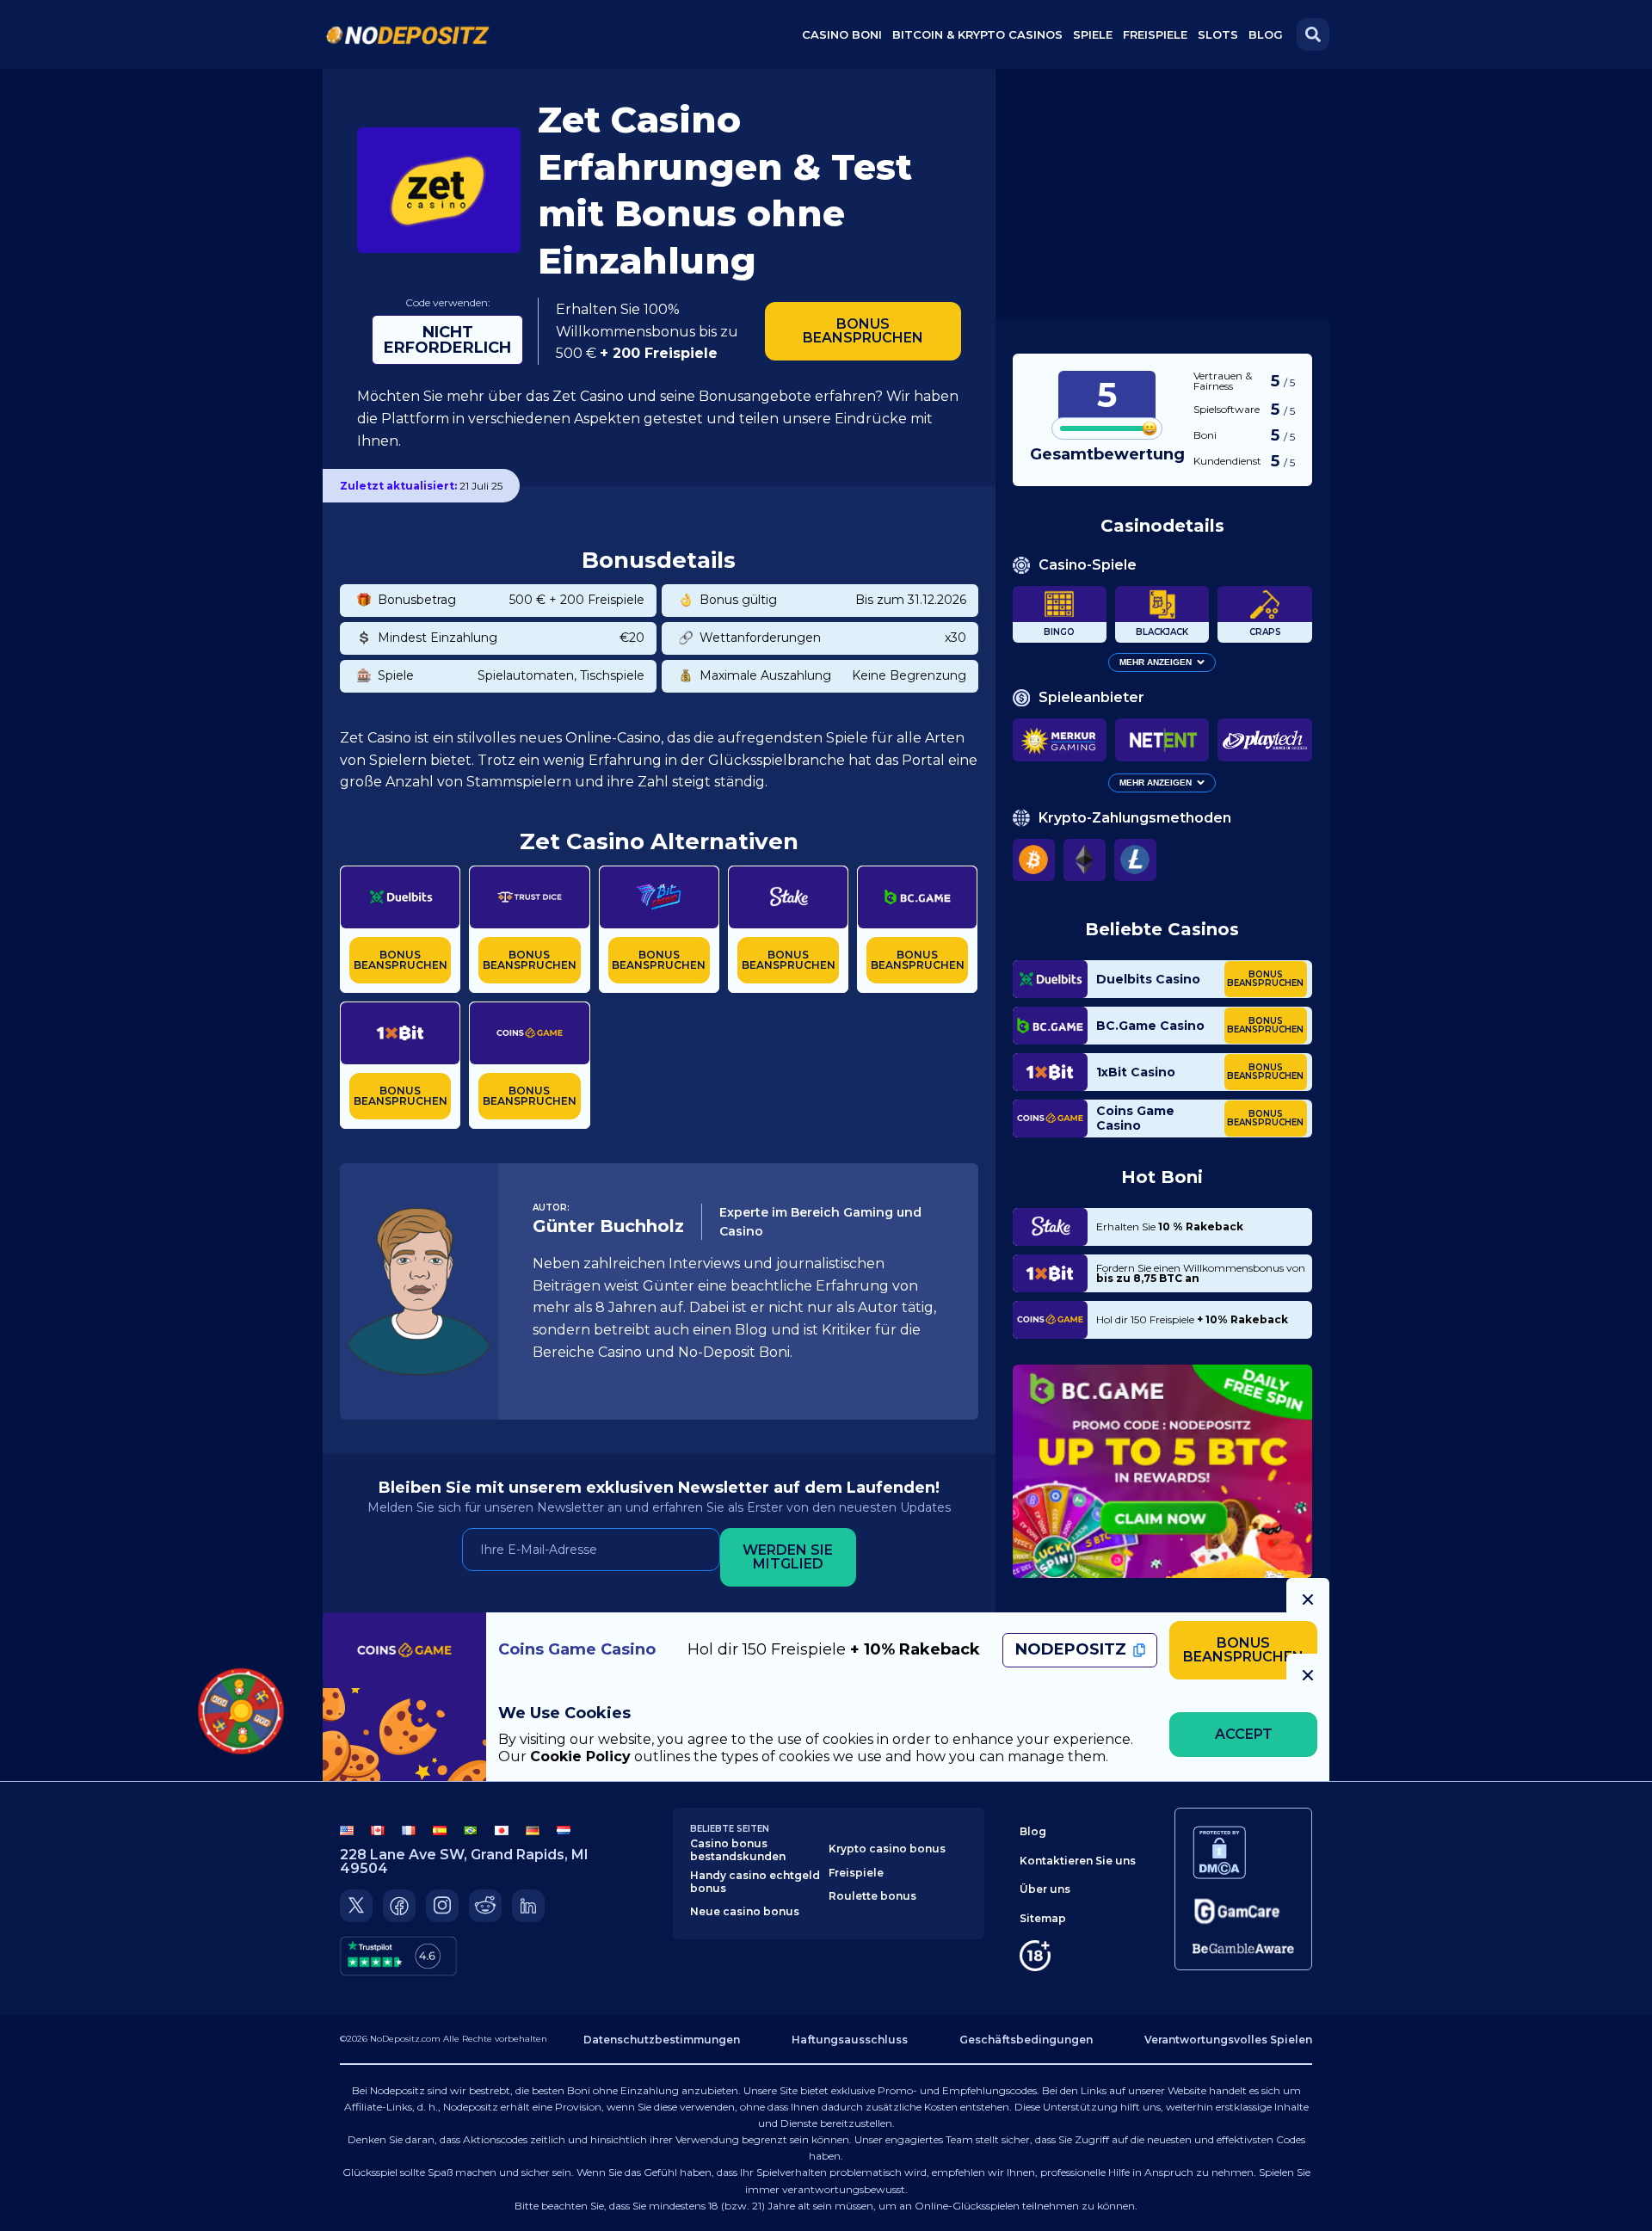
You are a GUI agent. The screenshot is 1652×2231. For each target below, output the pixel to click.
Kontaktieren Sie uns (1078, 1861)
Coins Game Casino (1135, 1119)
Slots (1218, 34)
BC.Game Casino (1150, 1025)
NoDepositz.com (405, 2039)
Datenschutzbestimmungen (662, 2040)
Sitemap (1043, 1918)
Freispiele (856, 1873)
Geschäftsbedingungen (1026, 2040)
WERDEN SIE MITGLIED (788, 1557)
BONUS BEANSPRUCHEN (863, 331)
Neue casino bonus (745, 1911)
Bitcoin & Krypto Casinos (977, 34)
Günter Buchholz (608, 1226)
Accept (1244, 1734)
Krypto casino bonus (887, 1849)
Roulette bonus (872, 1896)
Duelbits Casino (1148, 979)
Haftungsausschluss (850, 2040)
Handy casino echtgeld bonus (755, 1882)
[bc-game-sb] (1162, 1471)
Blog (1266, 34)
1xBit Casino (1136, 1072)
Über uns (1045, 1889)
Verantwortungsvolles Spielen (1228, 2040)
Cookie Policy (580, 1756)
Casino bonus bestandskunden (738, 1850)
